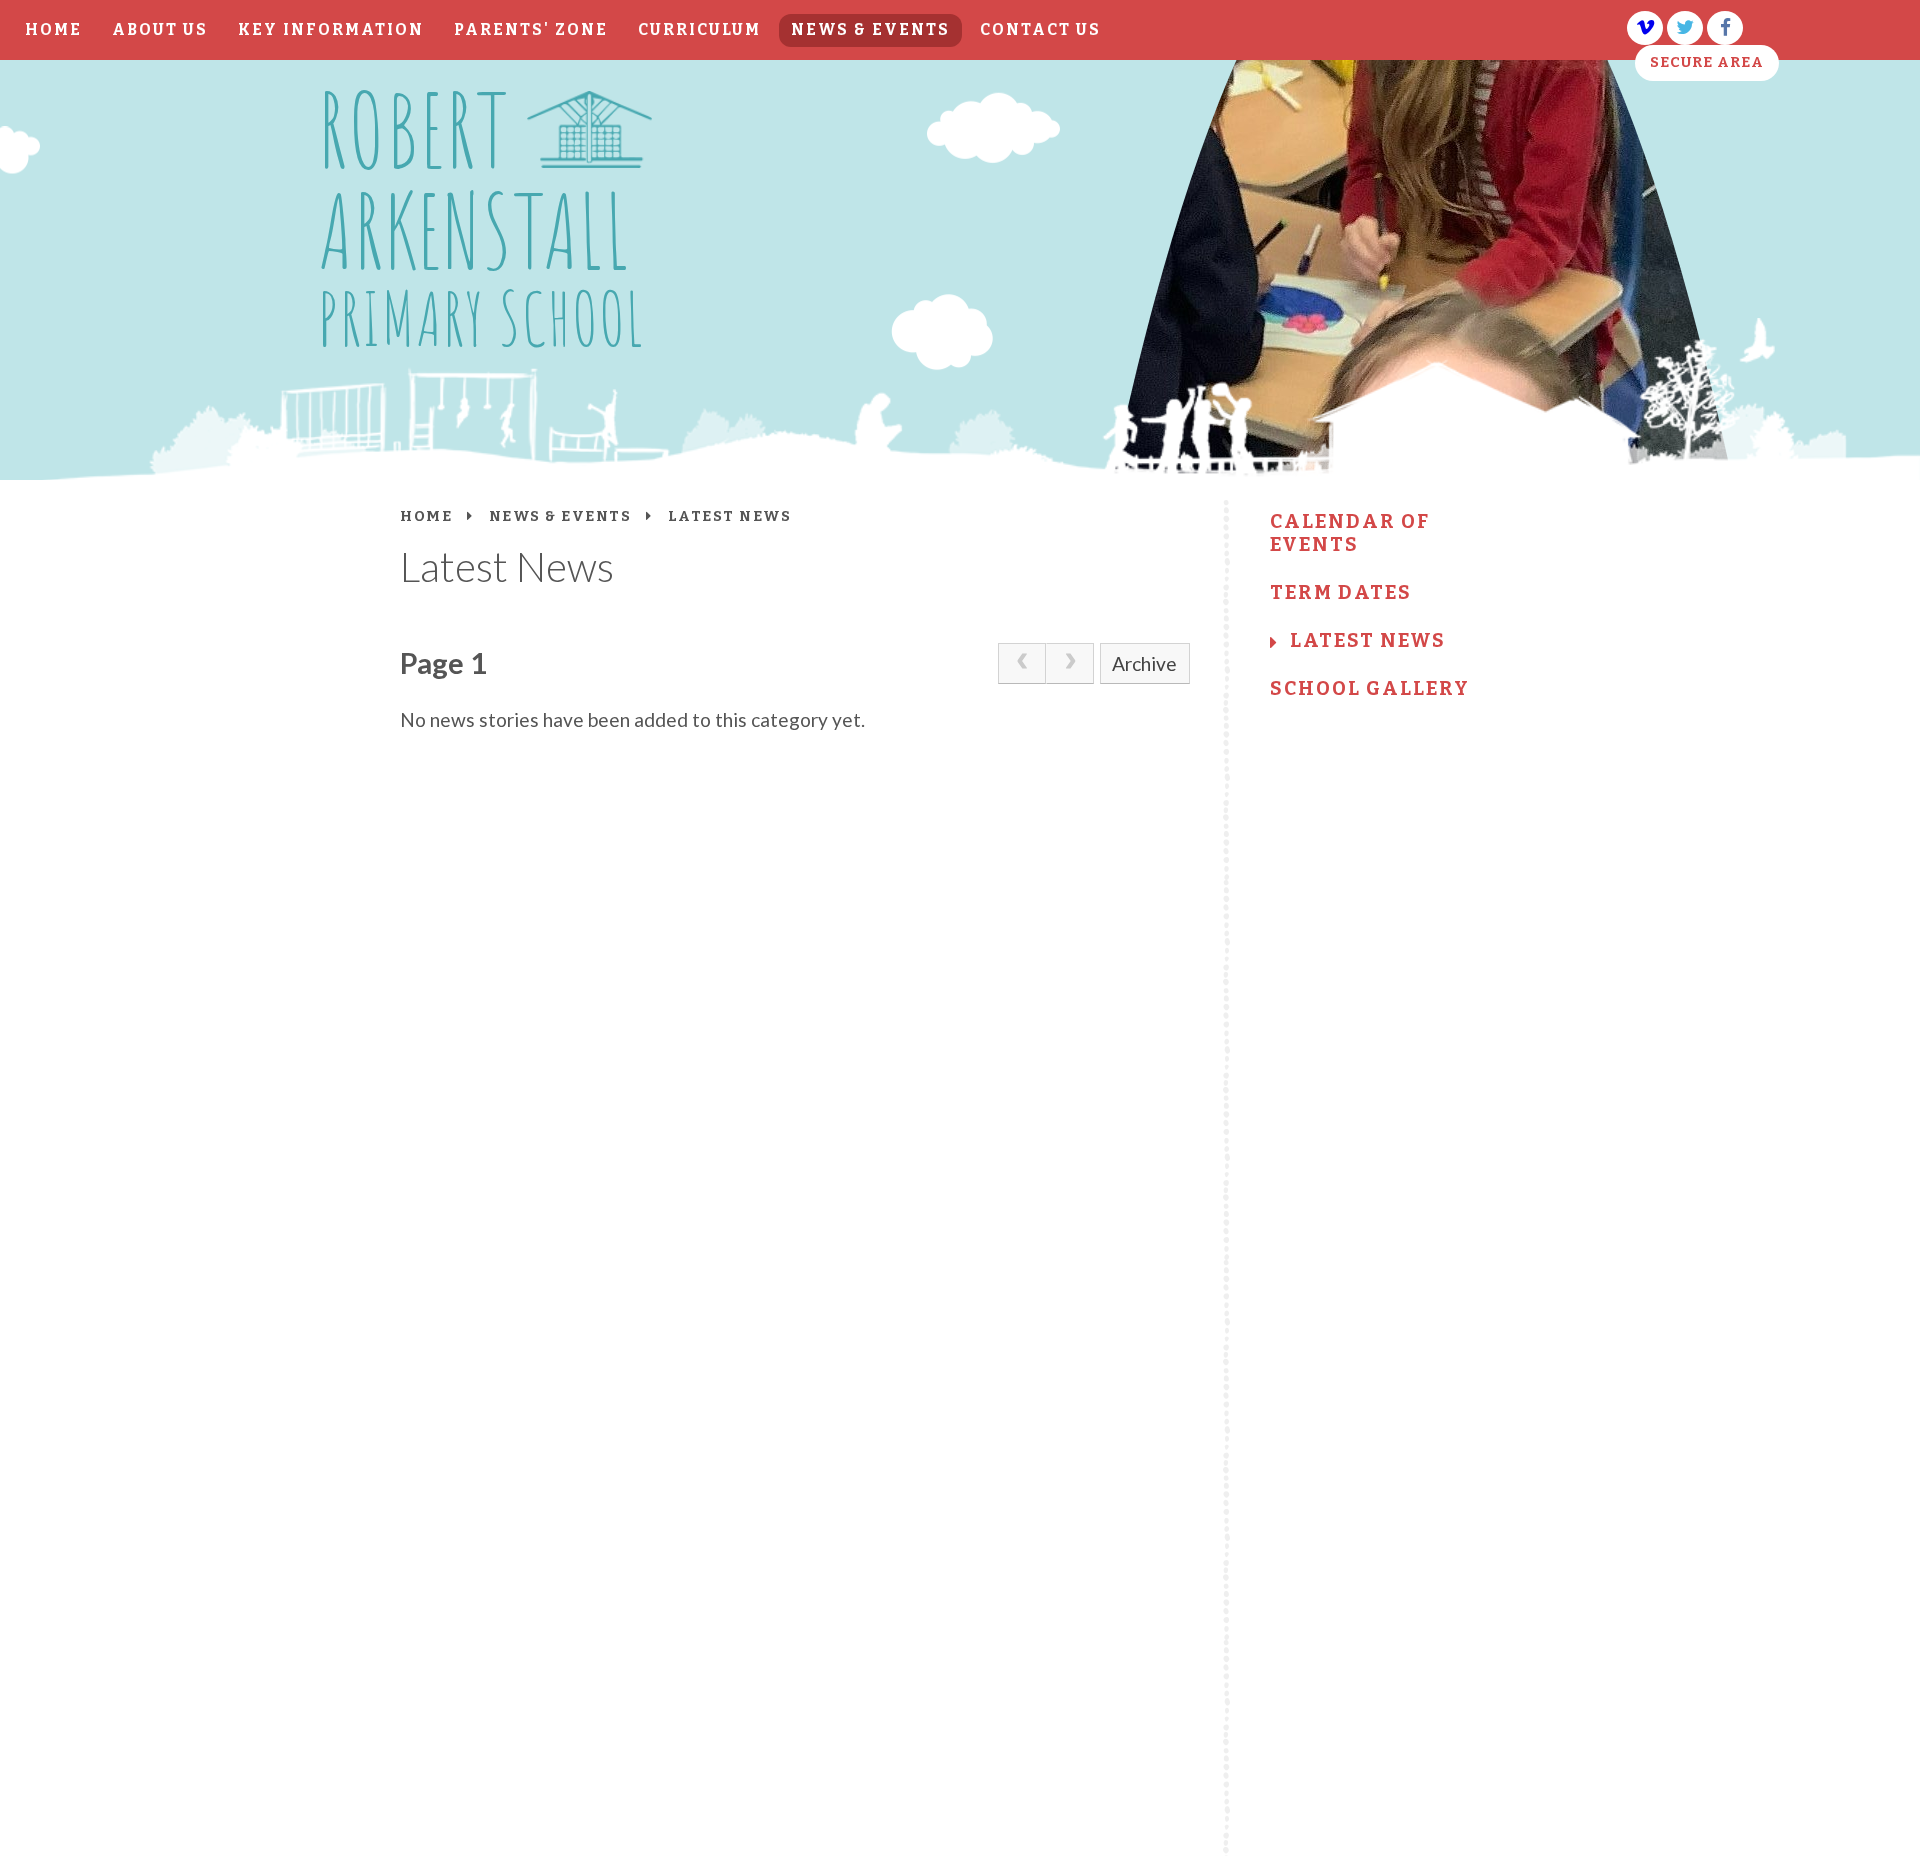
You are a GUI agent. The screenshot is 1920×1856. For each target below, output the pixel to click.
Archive (1144, 663)
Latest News (1368, 640)
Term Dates (1341, 592)
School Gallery (1370, 688)
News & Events (560, 516)
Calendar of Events (1350, 533)
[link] (1022, 663)
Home (426, 516)
